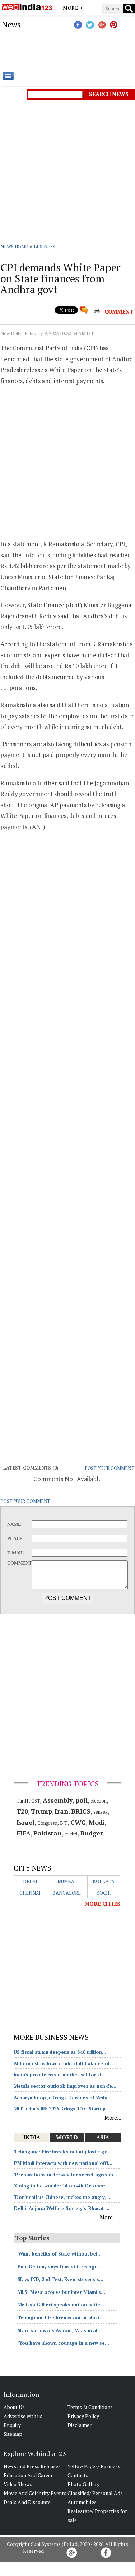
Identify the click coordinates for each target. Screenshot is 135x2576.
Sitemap (13, 2434)
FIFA (24, 1833)
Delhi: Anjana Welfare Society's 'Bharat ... (62, 2208)
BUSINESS (45, 247)
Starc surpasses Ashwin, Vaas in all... (60, 2330)
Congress (47, 1823)
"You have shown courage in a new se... (63, 2343)
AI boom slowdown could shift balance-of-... (65, 2063)
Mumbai (67, 1881)
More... (113, 2118)
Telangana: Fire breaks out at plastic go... (63, 2152)
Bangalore (67, 1893)
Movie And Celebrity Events (35, 2493)
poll (82, 1800)
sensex (100, 1812)
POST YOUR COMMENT (110, 1468)
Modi (97, 1822)
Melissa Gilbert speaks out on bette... (61, 2305)
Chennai (30, 1893)
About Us (14, 2407)
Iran (61, 1811)
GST (36, 1801)
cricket (71, 1834)
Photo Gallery (83, 2484)
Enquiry (12, 2425)
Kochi (104, 1893)
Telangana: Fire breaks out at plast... (61, 2318)
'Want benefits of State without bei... (60, 2254)
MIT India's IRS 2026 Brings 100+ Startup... (62, 2109)
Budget (92, 1833)
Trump (41, 1811)
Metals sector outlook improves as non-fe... (65, 2086)
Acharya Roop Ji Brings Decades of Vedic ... (64, 2098)
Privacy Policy (83, 2416)
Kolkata (103, 1881)
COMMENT (119, 311)
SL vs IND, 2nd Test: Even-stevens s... (60, 2279)
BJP (64, 1823)
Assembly (58, 1800)
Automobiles (82, 2502)
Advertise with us (23, 2416)
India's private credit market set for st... (60, 2075)
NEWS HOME (14, 247)
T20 (22, 1811)
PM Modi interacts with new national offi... (63, 2163)
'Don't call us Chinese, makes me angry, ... (63, 2197)
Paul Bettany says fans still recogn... (60, 2267)
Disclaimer (80, 2425)
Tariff (22, 1801)
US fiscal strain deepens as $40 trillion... (60, 2052)
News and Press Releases (32, 2466)
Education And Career (28, 2475)
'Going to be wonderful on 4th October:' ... (63, 2186)
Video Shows (18, 2484)
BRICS (81, 1811)
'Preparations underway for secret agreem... (66, 2175)
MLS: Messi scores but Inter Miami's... (61, 2292)
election (99, 1801)
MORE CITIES (102, 1904)
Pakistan (48, 1833)
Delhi (30, 1881)
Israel (25, 1822)
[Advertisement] (67, 50)
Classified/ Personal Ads (95, 2493)
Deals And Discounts (27, 2502)
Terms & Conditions (90, 2407)
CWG (78, 1822)
